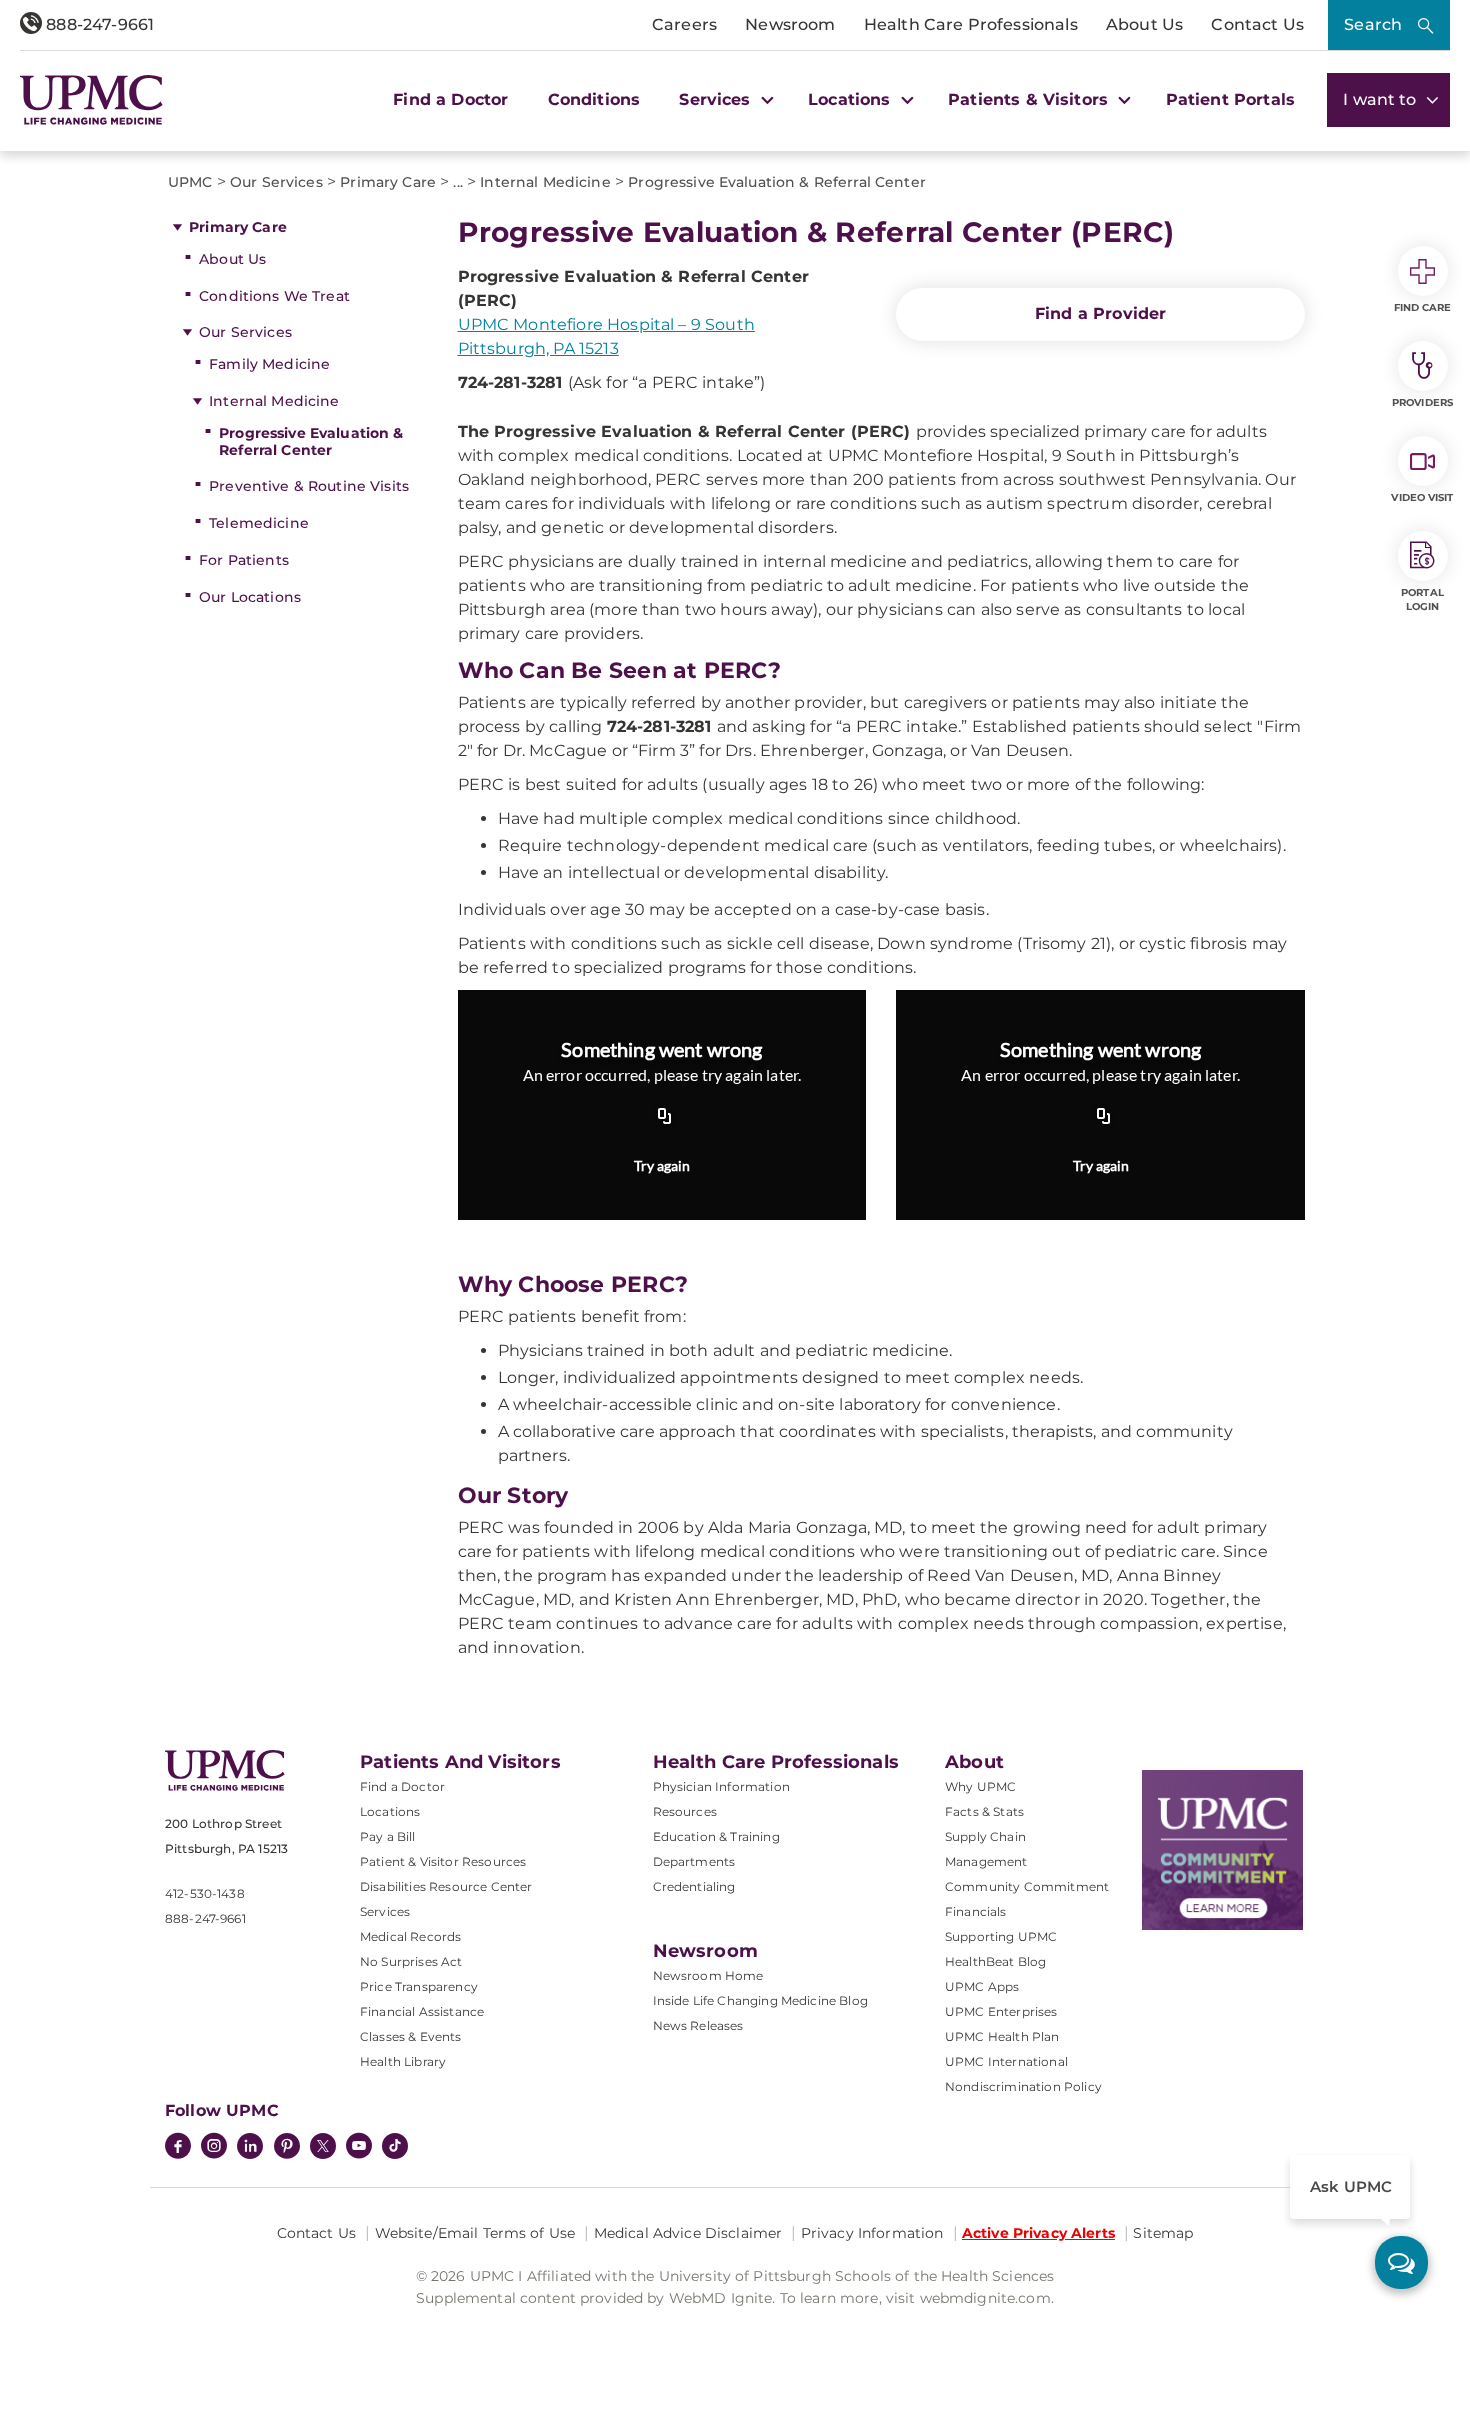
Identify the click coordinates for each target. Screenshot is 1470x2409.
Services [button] (717, 99)
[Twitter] (323, 2146)
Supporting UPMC (1001, 1936)
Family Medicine (269, 364)
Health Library (403, 2061)
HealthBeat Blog (995, 1961)
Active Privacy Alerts (1038, 2233)
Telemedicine (259, 523)
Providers (1422, 402)
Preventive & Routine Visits (309, 486)
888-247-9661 (98, 24)
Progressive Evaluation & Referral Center (311, 441)
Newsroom (790, 24)
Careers (684, 24)
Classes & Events (411, 2036)
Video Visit (1422, 497)
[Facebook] (178, 2148)
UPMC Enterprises (1001, 2011)
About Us (1144, 24)
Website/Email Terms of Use (475, 2233)
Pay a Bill (388, 1836)
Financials (976, 1911)
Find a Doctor (450, 99)
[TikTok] (395, 2146)
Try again (662, 1165)
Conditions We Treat (274, 296)
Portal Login (1422, 599)
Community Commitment (1027, 1886)
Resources (685, 1811)
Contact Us (1257, 24)
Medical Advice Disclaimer (688, 2233)
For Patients (244, 560)
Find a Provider (1100, 313)
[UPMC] (91, 99)
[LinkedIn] (250, 2148)
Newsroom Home (708, 1975)
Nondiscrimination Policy (1023, 2086)
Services (385, 1911)
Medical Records (410, 1936)
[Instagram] (214, 2148)
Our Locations (250, 597)
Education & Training (716, 1836)
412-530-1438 (205, 1893)
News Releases (698, 2025)
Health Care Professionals (971, 24)
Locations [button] (852, 99)
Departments (694, 1861)
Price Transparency (419, 1986)
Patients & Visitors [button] (1030, 99)
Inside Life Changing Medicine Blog (760, 2000)
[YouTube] (359, 2148)
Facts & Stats (984, 1811)
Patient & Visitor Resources (443, 1861)
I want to (1382, 99)
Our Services (245, 332)
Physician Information (721, 1786)
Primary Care (238, 227)
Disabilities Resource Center (446, 1886)
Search (1373, 24)
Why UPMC (980, 1786)
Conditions (594, 99)
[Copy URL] (665, 1118)
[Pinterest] (287, 2148)
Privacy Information (872, 2233)
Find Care (1423, 307)
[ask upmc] (1401, 2262)
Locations (390, 1811)
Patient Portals (1230, 99)
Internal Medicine (274, 401)
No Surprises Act (411, 1961)
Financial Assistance (422, 2011)
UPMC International (1006, 2061)
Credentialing (694, 1886)
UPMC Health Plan (1002, 2036)
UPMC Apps (982, 1986)
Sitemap (1163, 2233)
